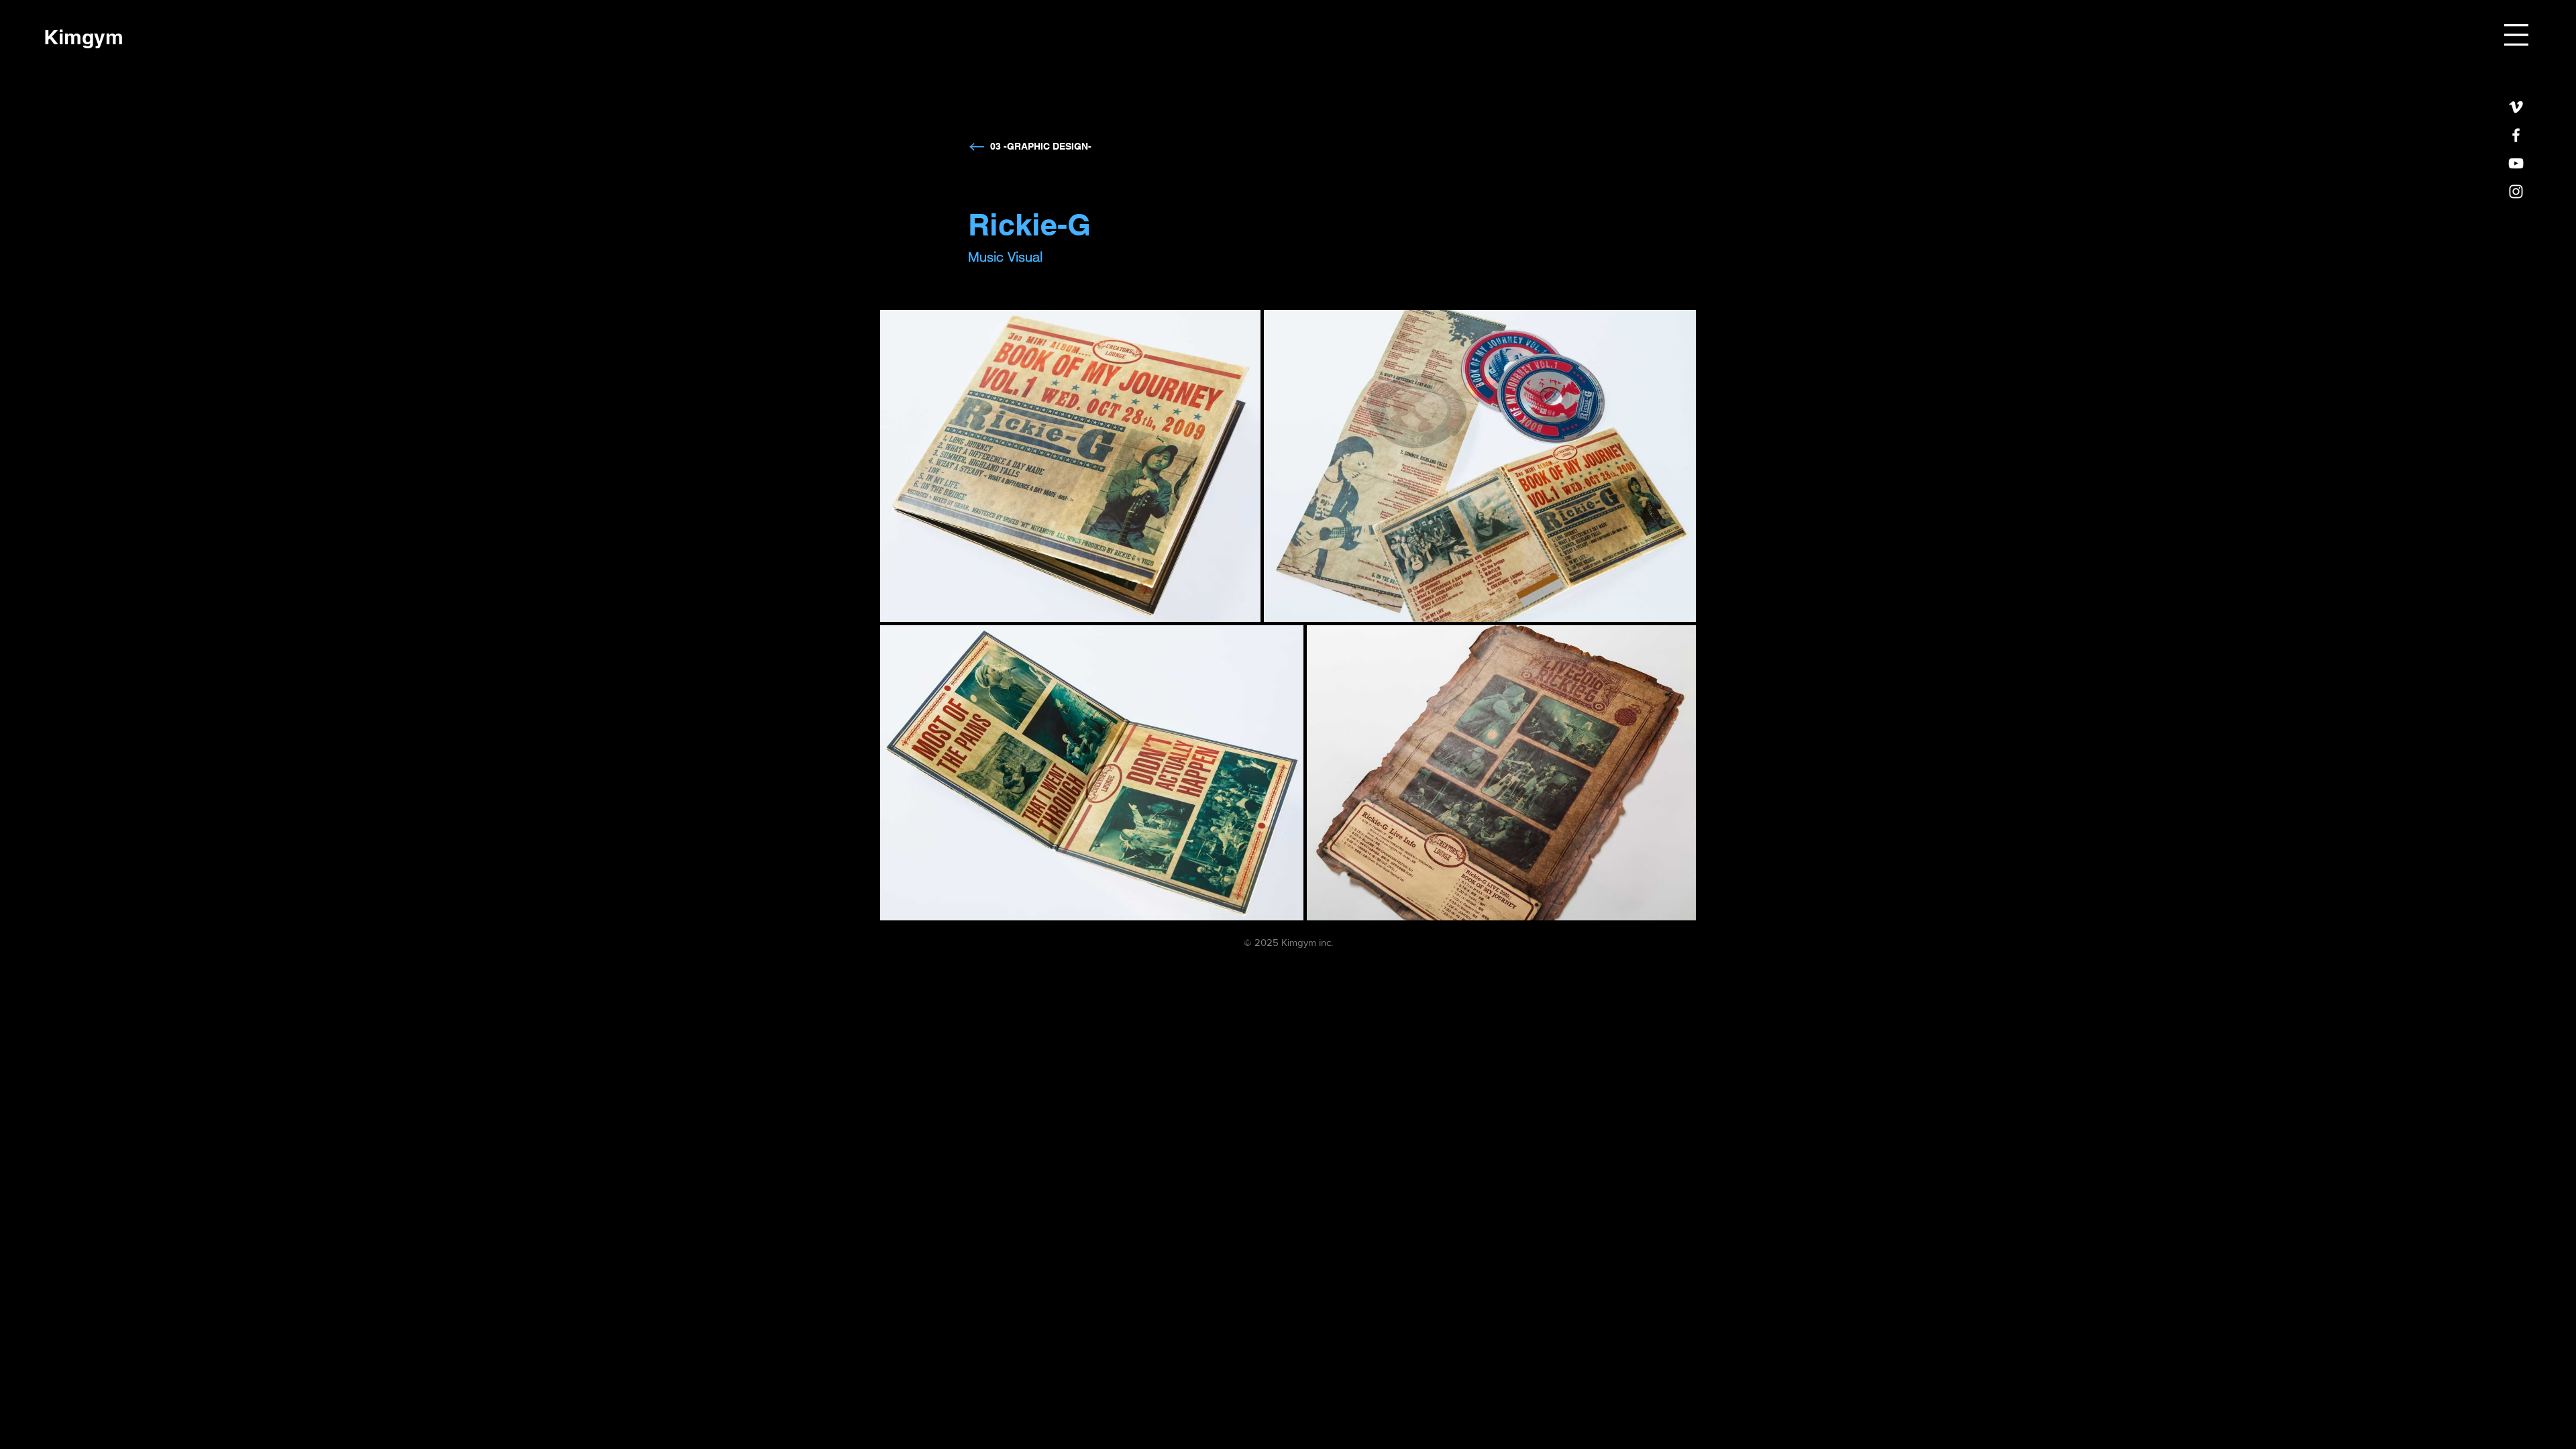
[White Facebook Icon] (2516, 135)
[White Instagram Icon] (2516, 192)
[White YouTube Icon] (2516, 163)
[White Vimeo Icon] (2516, 107)
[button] (2516, 35)
